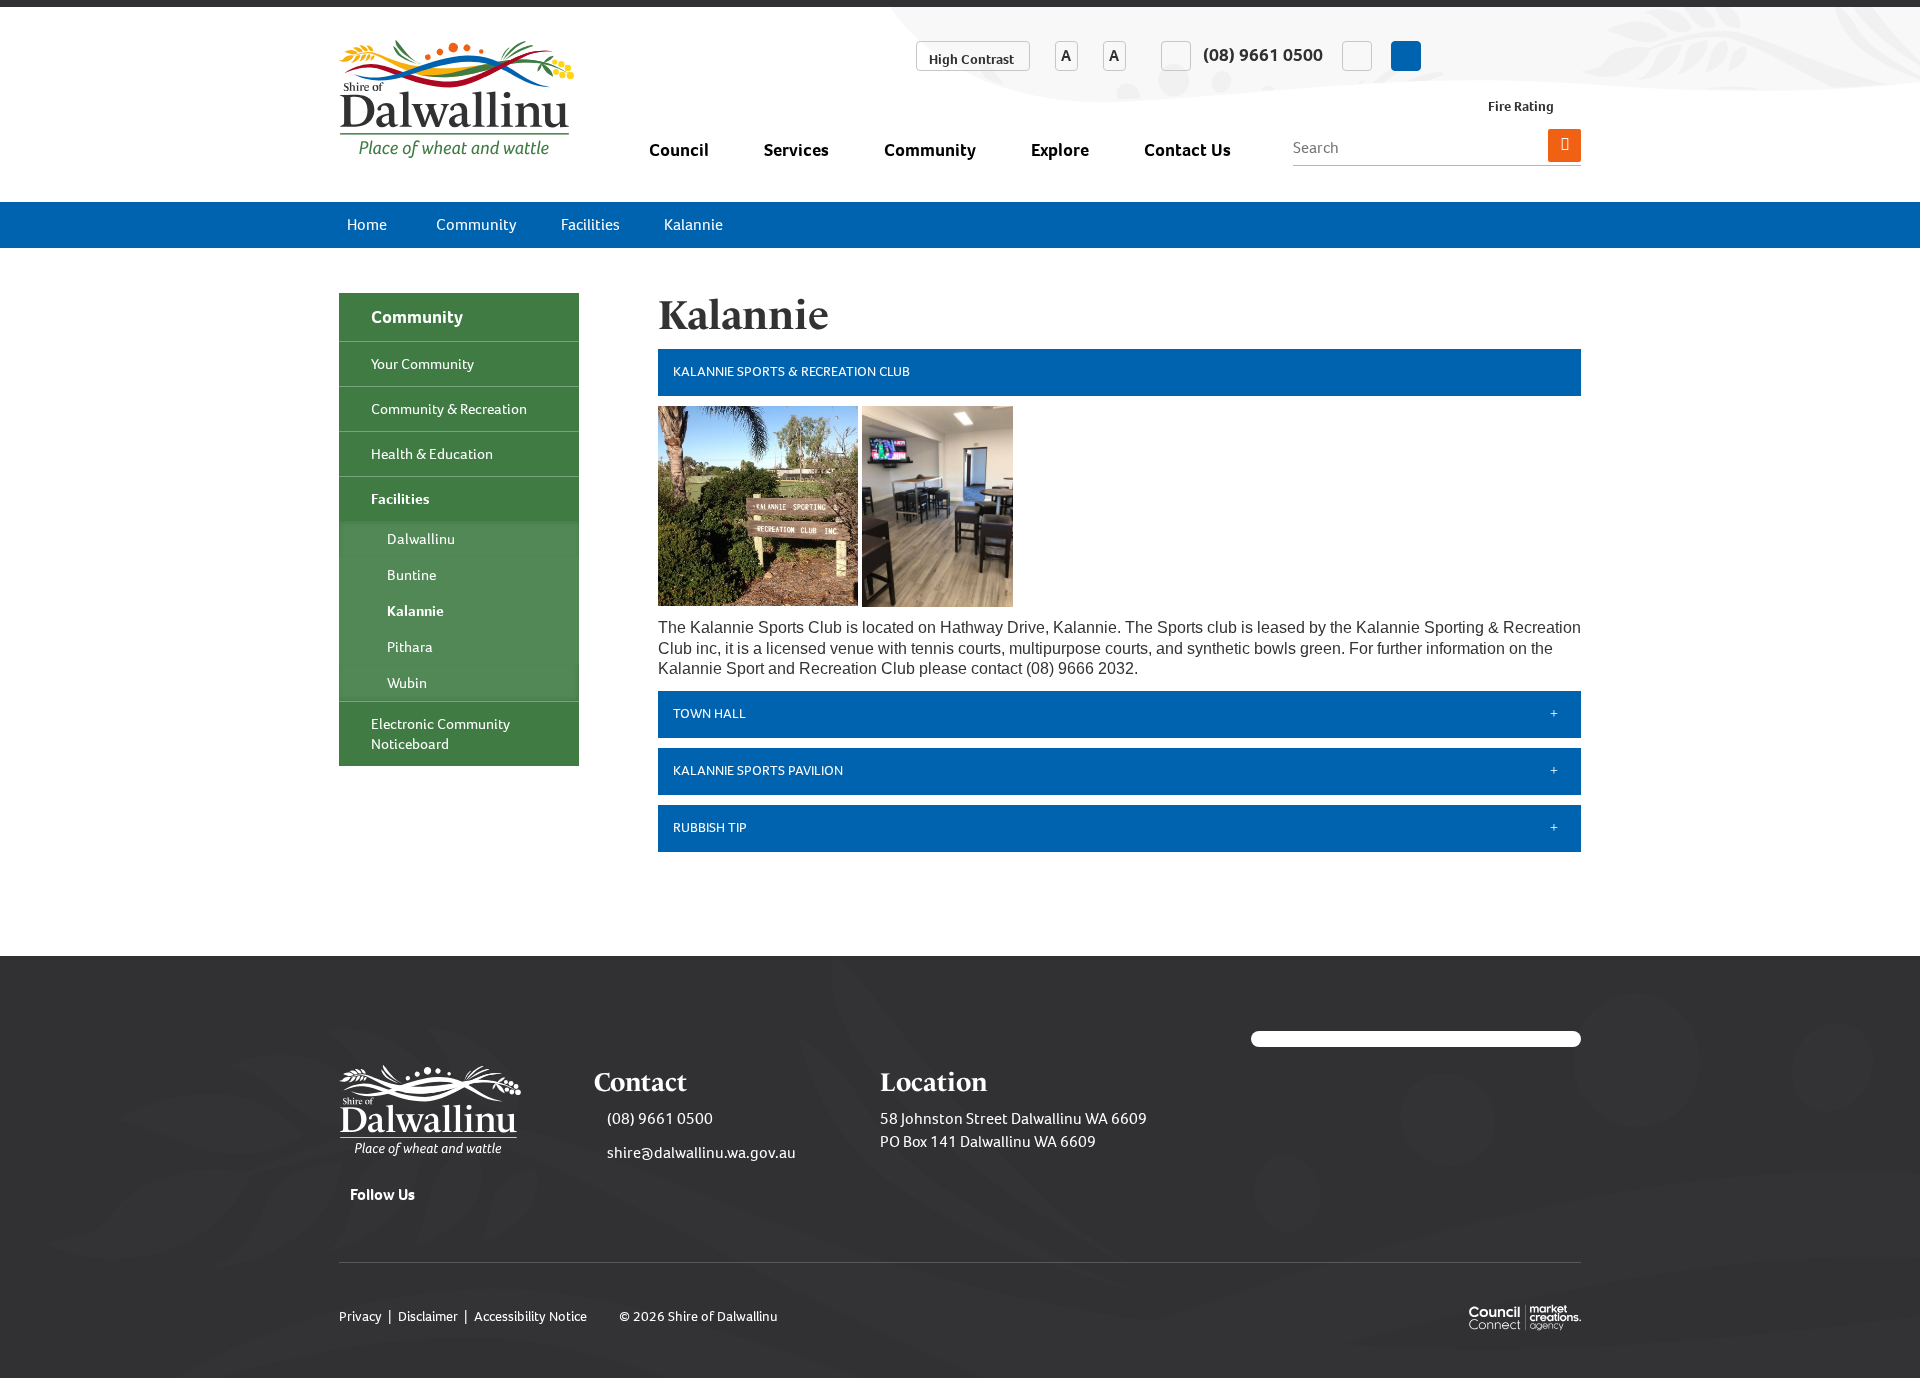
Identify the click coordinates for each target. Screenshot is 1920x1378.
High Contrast (971, 59)
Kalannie (693, 224)
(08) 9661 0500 (660, 1118)
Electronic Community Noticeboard (440, 734)
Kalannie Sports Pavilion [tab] (758, 770)
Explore (1060, 150)
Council (679, 150)
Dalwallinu (421, 539)
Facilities (590, 224)
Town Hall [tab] (709, 713)
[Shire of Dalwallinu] (456, 97)
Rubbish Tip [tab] (710, 827)
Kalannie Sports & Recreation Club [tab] (791, 371)
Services (796, 150)
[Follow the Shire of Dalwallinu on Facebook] (1406, 56)
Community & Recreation (449, 409)
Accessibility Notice (530, 1316)
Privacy (360, 1316)
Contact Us (1187, 150)
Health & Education (432, 454)
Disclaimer (428, 1316)
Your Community (422, 364)
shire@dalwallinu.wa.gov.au (701, 1152)
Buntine (411, 575)
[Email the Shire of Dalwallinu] (1357, 56)
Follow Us (382, 1194)
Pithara (410, 647)
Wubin (407, 683)
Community (930, 150)
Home (367, 224)
